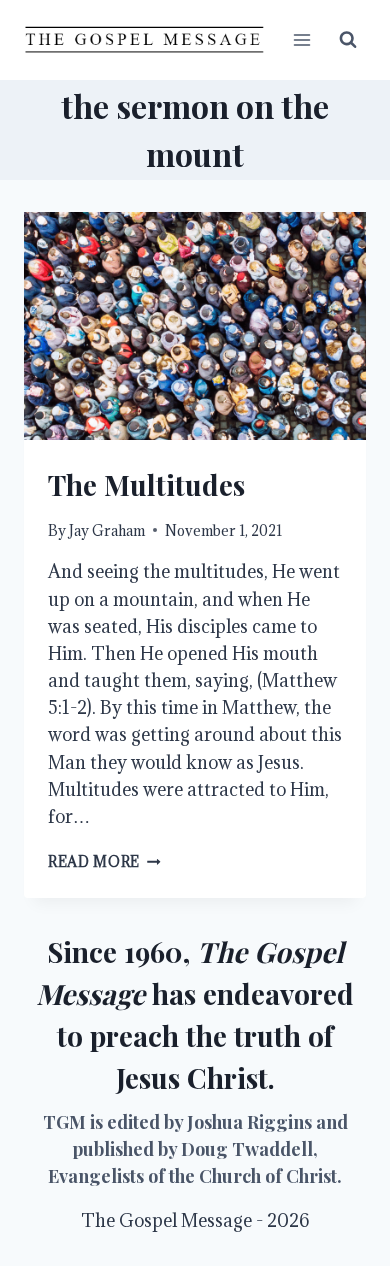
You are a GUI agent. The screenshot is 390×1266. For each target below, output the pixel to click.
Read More (104, 861)
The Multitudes (146, 484)
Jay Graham (107, 530)
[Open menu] (301, 39)
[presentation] (195, 326)
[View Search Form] (348, 40)
